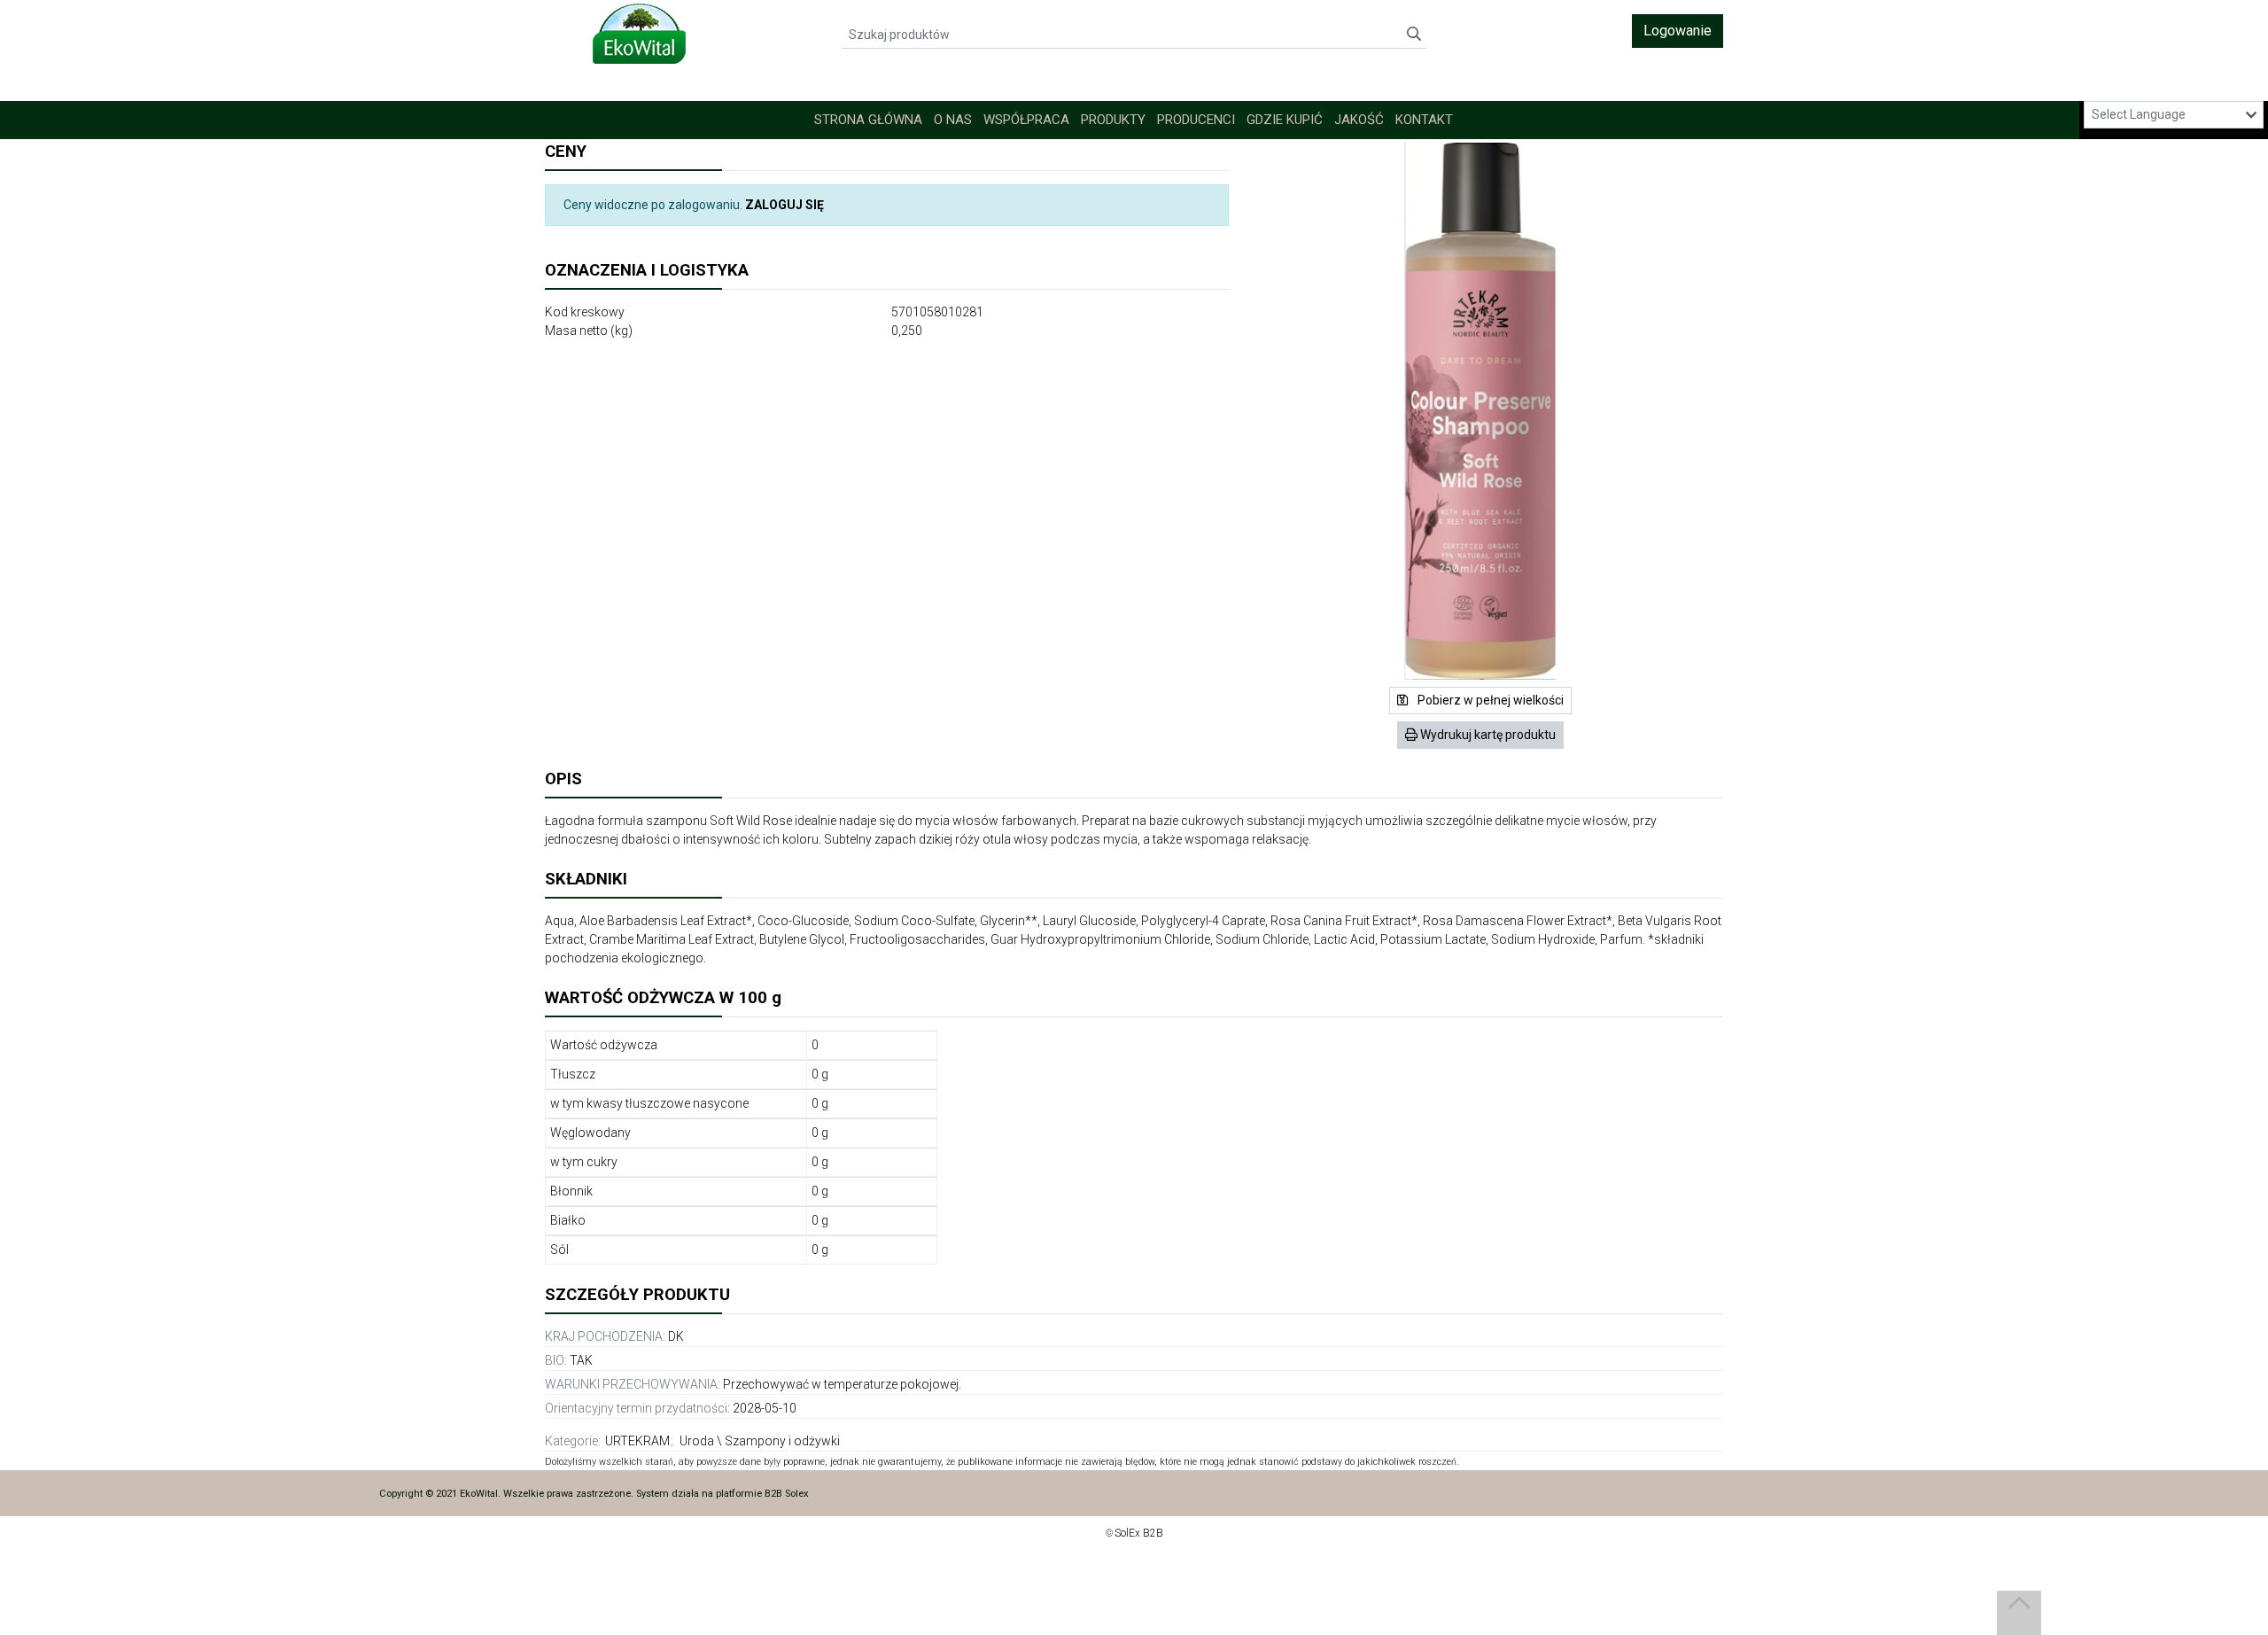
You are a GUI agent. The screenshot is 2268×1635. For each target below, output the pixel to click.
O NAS (953, 120)
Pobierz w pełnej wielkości (1489, 700)
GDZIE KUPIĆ (1285, 120)
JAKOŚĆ (1359, 120)
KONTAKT (1424, 120)
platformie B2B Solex (762, 1494)
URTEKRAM (637, 1441)
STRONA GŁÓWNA (868, 120)
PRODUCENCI (1196, 120)
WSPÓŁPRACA (1026, 120)
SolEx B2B (1139, 1533)
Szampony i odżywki (782, 1441)
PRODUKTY (1113, 120)
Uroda (697, 1441)
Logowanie (1678, 31)
